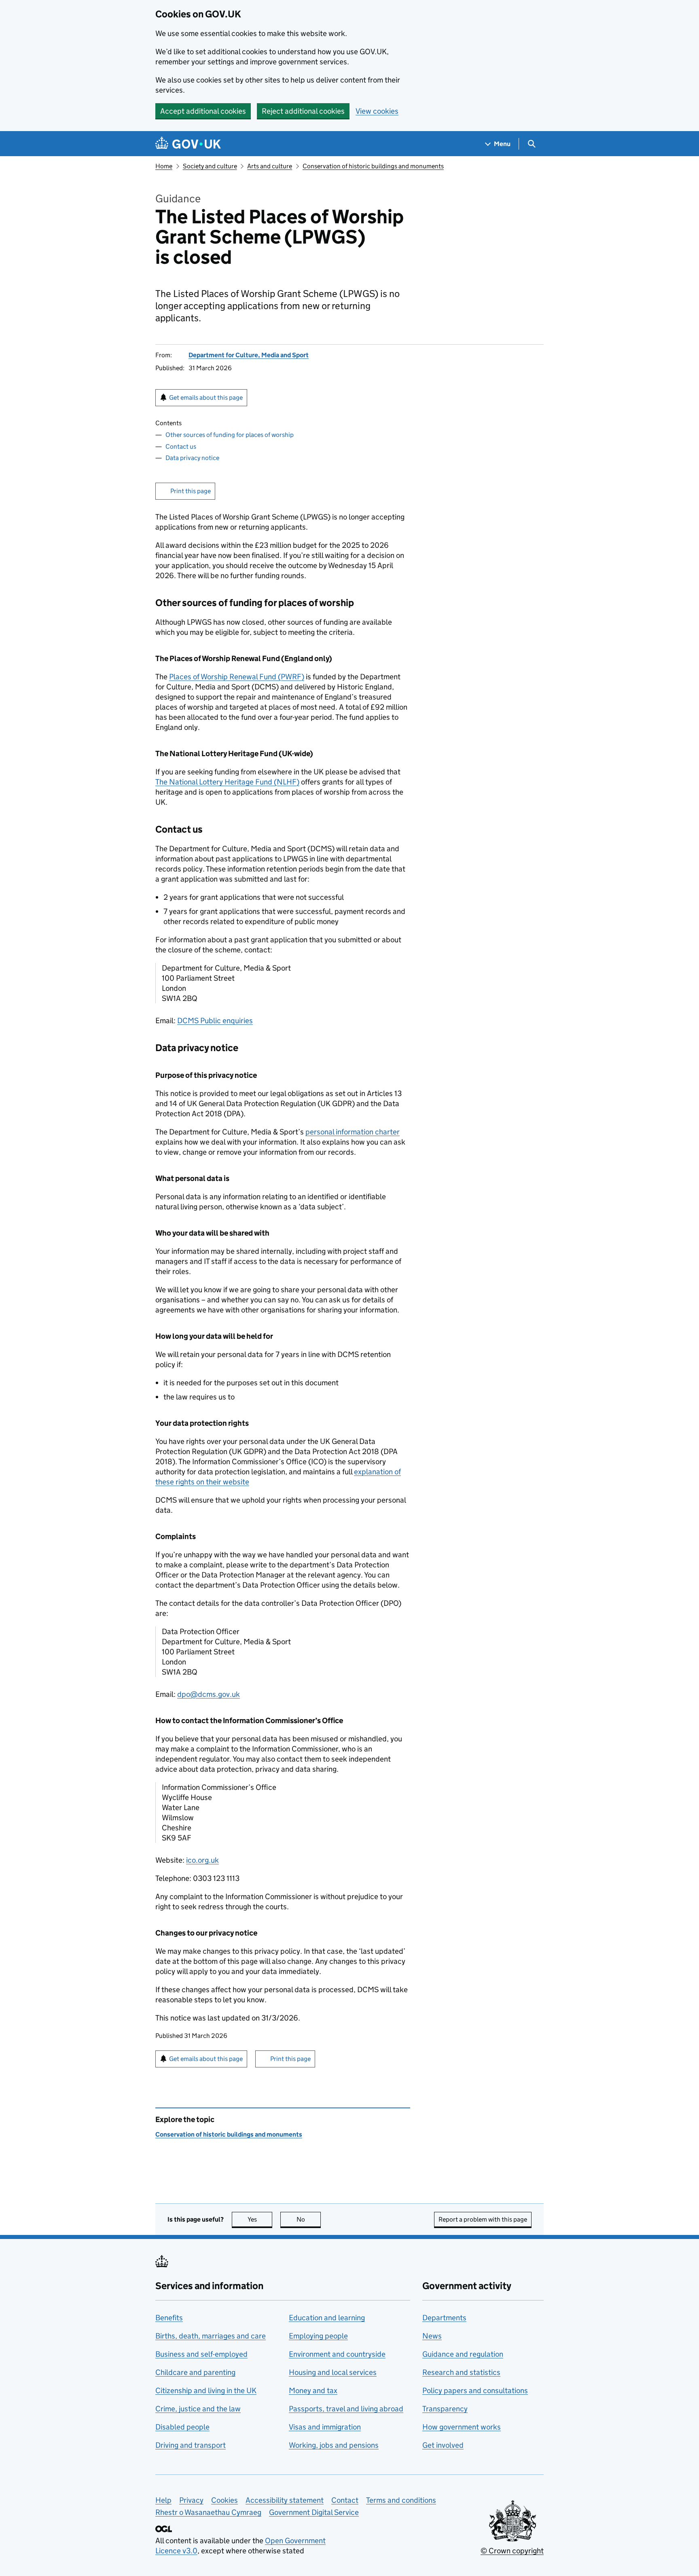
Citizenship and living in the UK (206, 2390)
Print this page (191, 491)
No (309, 2219)
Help (163, 2500)
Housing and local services (333, 2372)
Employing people (318, 2336)
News (432, 2336)
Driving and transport (191, 2445)
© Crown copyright (512, 2551)
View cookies (377, 111)
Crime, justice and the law (198, 2409)
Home (164, 166)
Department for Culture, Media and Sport (249, 355)
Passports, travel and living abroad (346, 2409)
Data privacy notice (192, 458)
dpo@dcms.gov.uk (209, 1694)
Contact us (181, 446)
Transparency (445, 2409)
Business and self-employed (201, 2354)
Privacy (191, 2500)
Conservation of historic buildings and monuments (373, 166)
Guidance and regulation (463, 2354)
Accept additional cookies (203, 111)
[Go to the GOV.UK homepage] (188, 144)
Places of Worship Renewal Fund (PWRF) (237, 677)
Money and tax (313, 2390)
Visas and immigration (325, 2427)
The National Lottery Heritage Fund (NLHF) (227, 782)
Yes (260, 2219)
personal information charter (353, 1132)
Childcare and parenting (195, 2372)
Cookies (225, 2500)
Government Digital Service (314, 2512)
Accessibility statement (285, 2500)
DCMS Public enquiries (215, 1021)
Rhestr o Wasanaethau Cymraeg (208, 2512)
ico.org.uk (202, 1860)
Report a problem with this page (483, 2219)
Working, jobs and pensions (334, 2445)
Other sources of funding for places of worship (230, 435)
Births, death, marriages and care (211, 2336)
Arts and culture (270, 166)
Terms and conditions (401, 2500)
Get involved (443, 2445)
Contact (345, 2500)
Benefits (169, 2318)
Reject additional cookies (303, 111)
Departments (444, 2318)
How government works (462, 2427)
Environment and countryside (337, 2354)
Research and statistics (461, 2372)
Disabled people (182, 2427)
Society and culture (210, 166)
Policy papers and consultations (475, 2390)
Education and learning (327, 2318)
